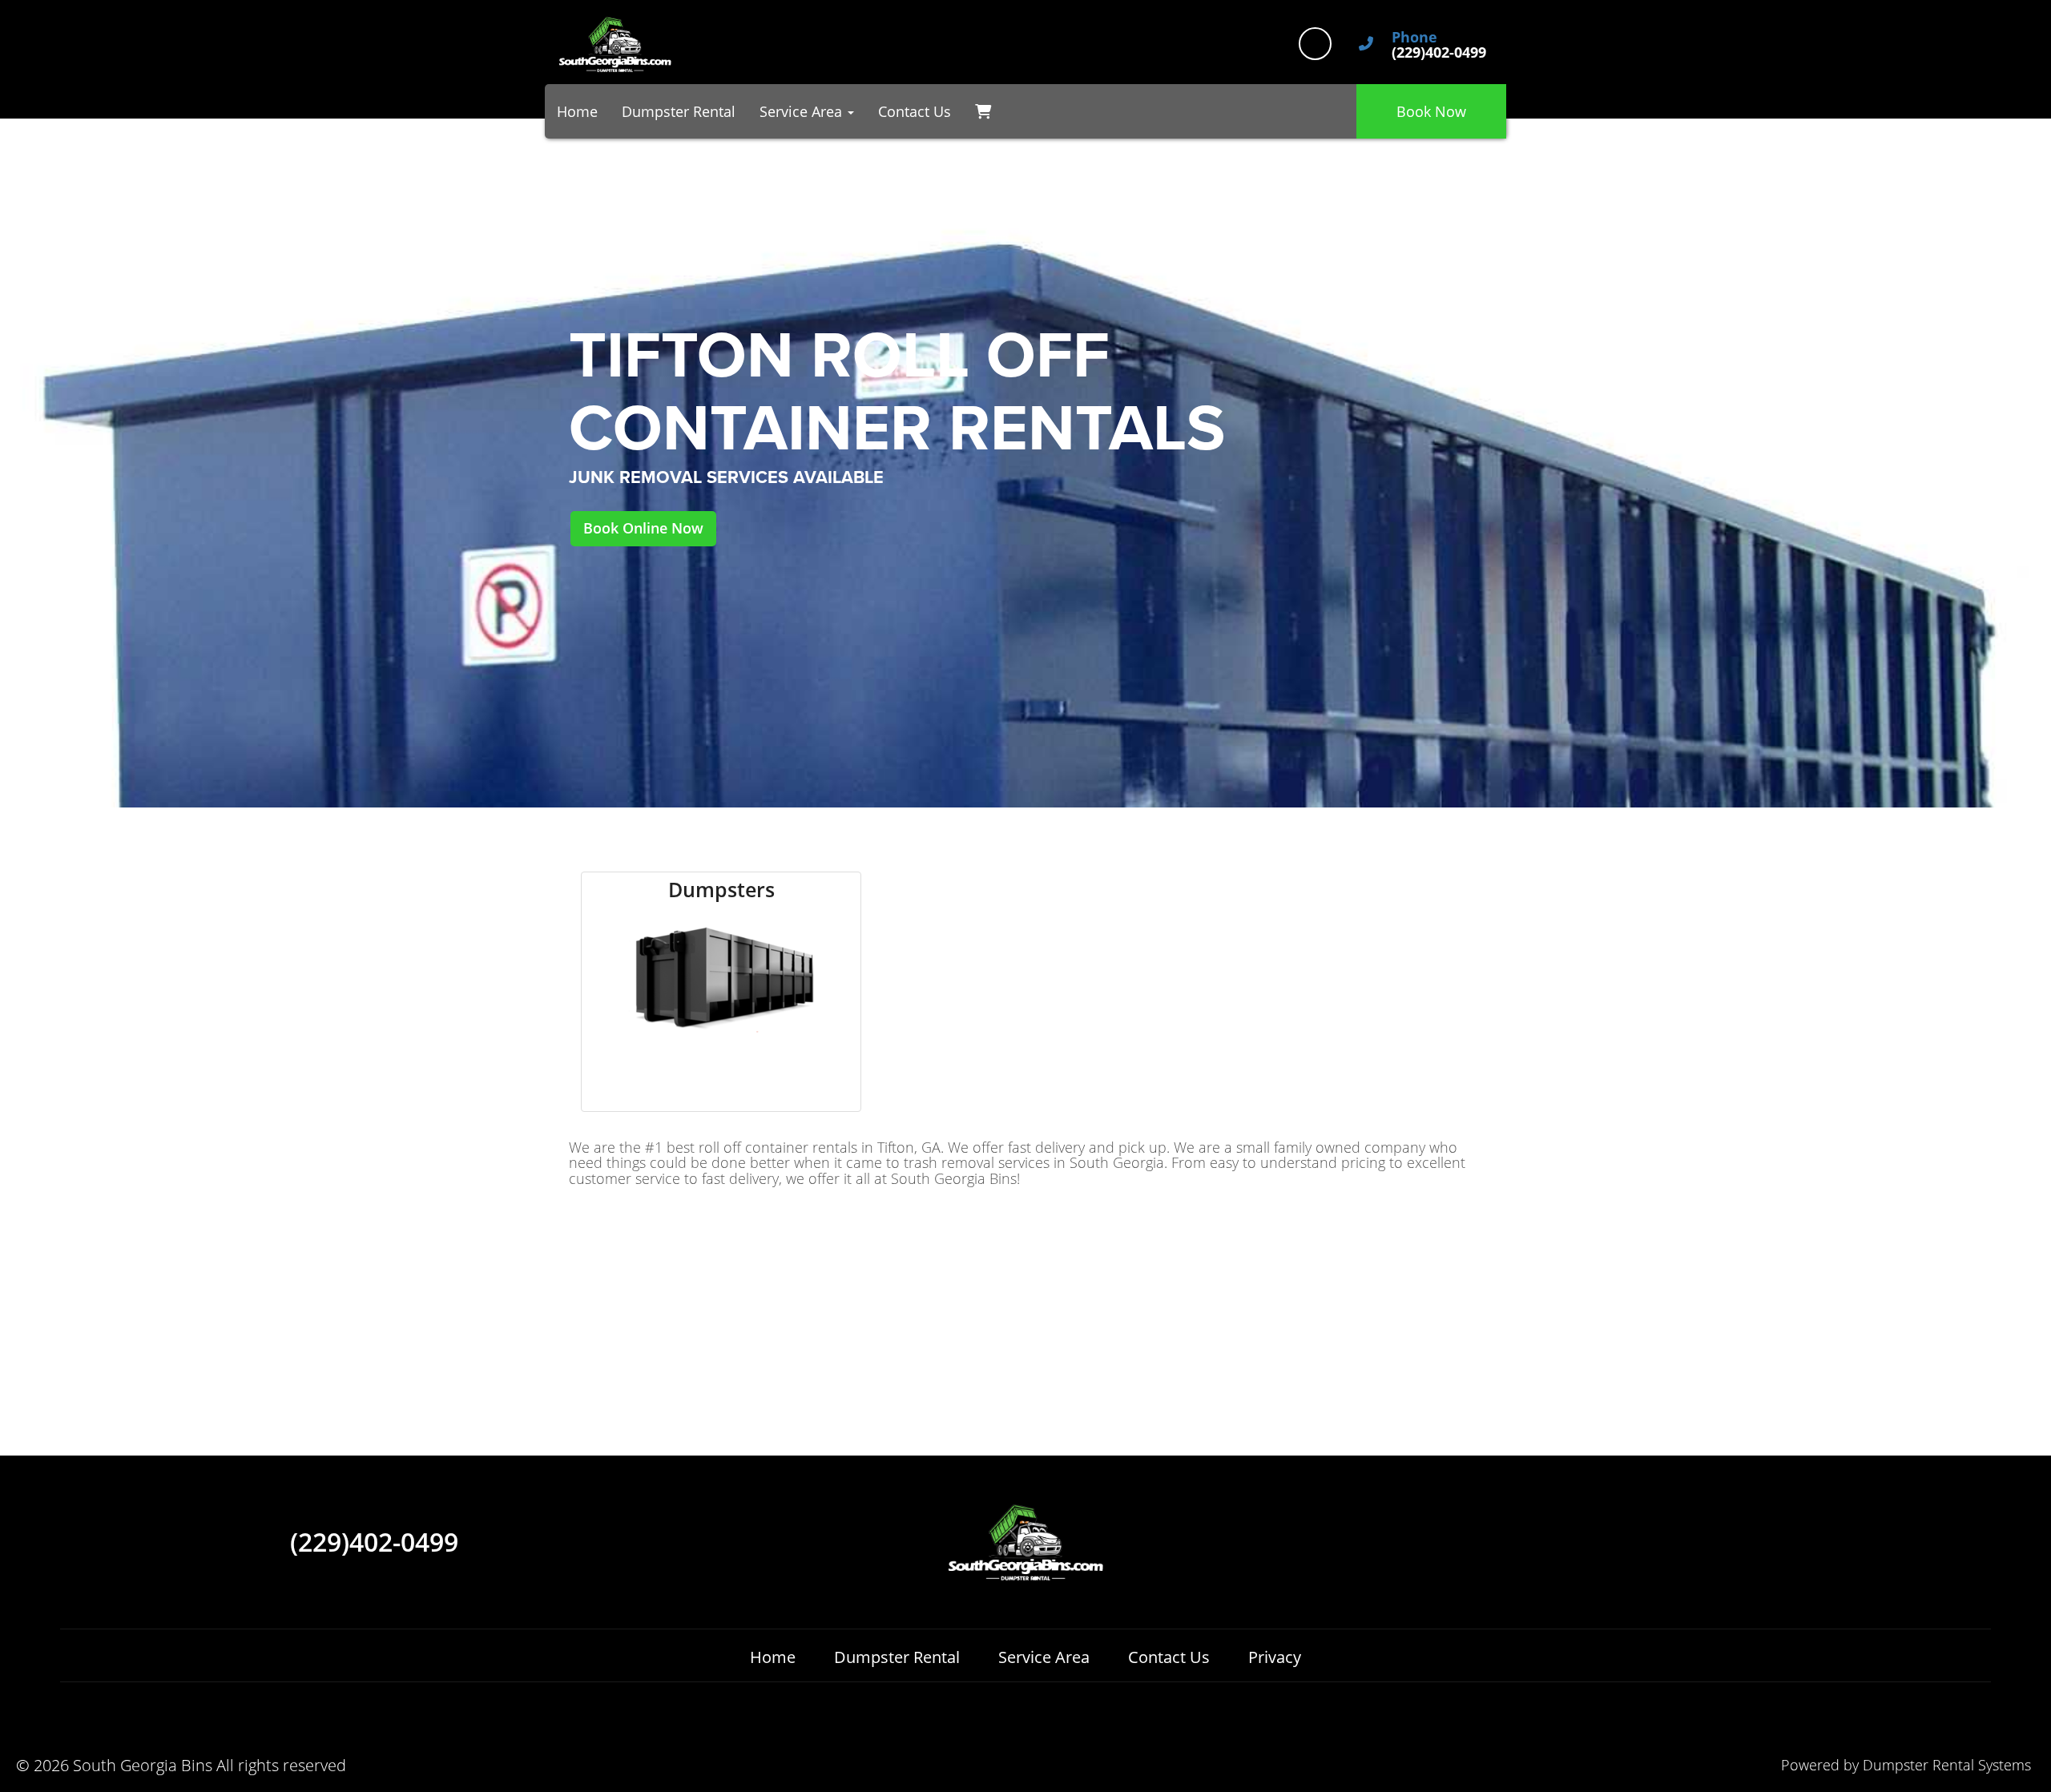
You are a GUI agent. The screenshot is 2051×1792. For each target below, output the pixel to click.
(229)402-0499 (374, 1542)
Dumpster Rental (679, 111)
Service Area (1044, 1657)
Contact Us (915, 111)
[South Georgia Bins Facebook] (1315, 44)
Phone (1414, 38)
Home (577, 111)
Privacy (1275, 1657)
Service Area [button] (803, 111)
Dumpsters (721, 890)
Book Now (1431, 111)
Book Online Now (643, 528)
